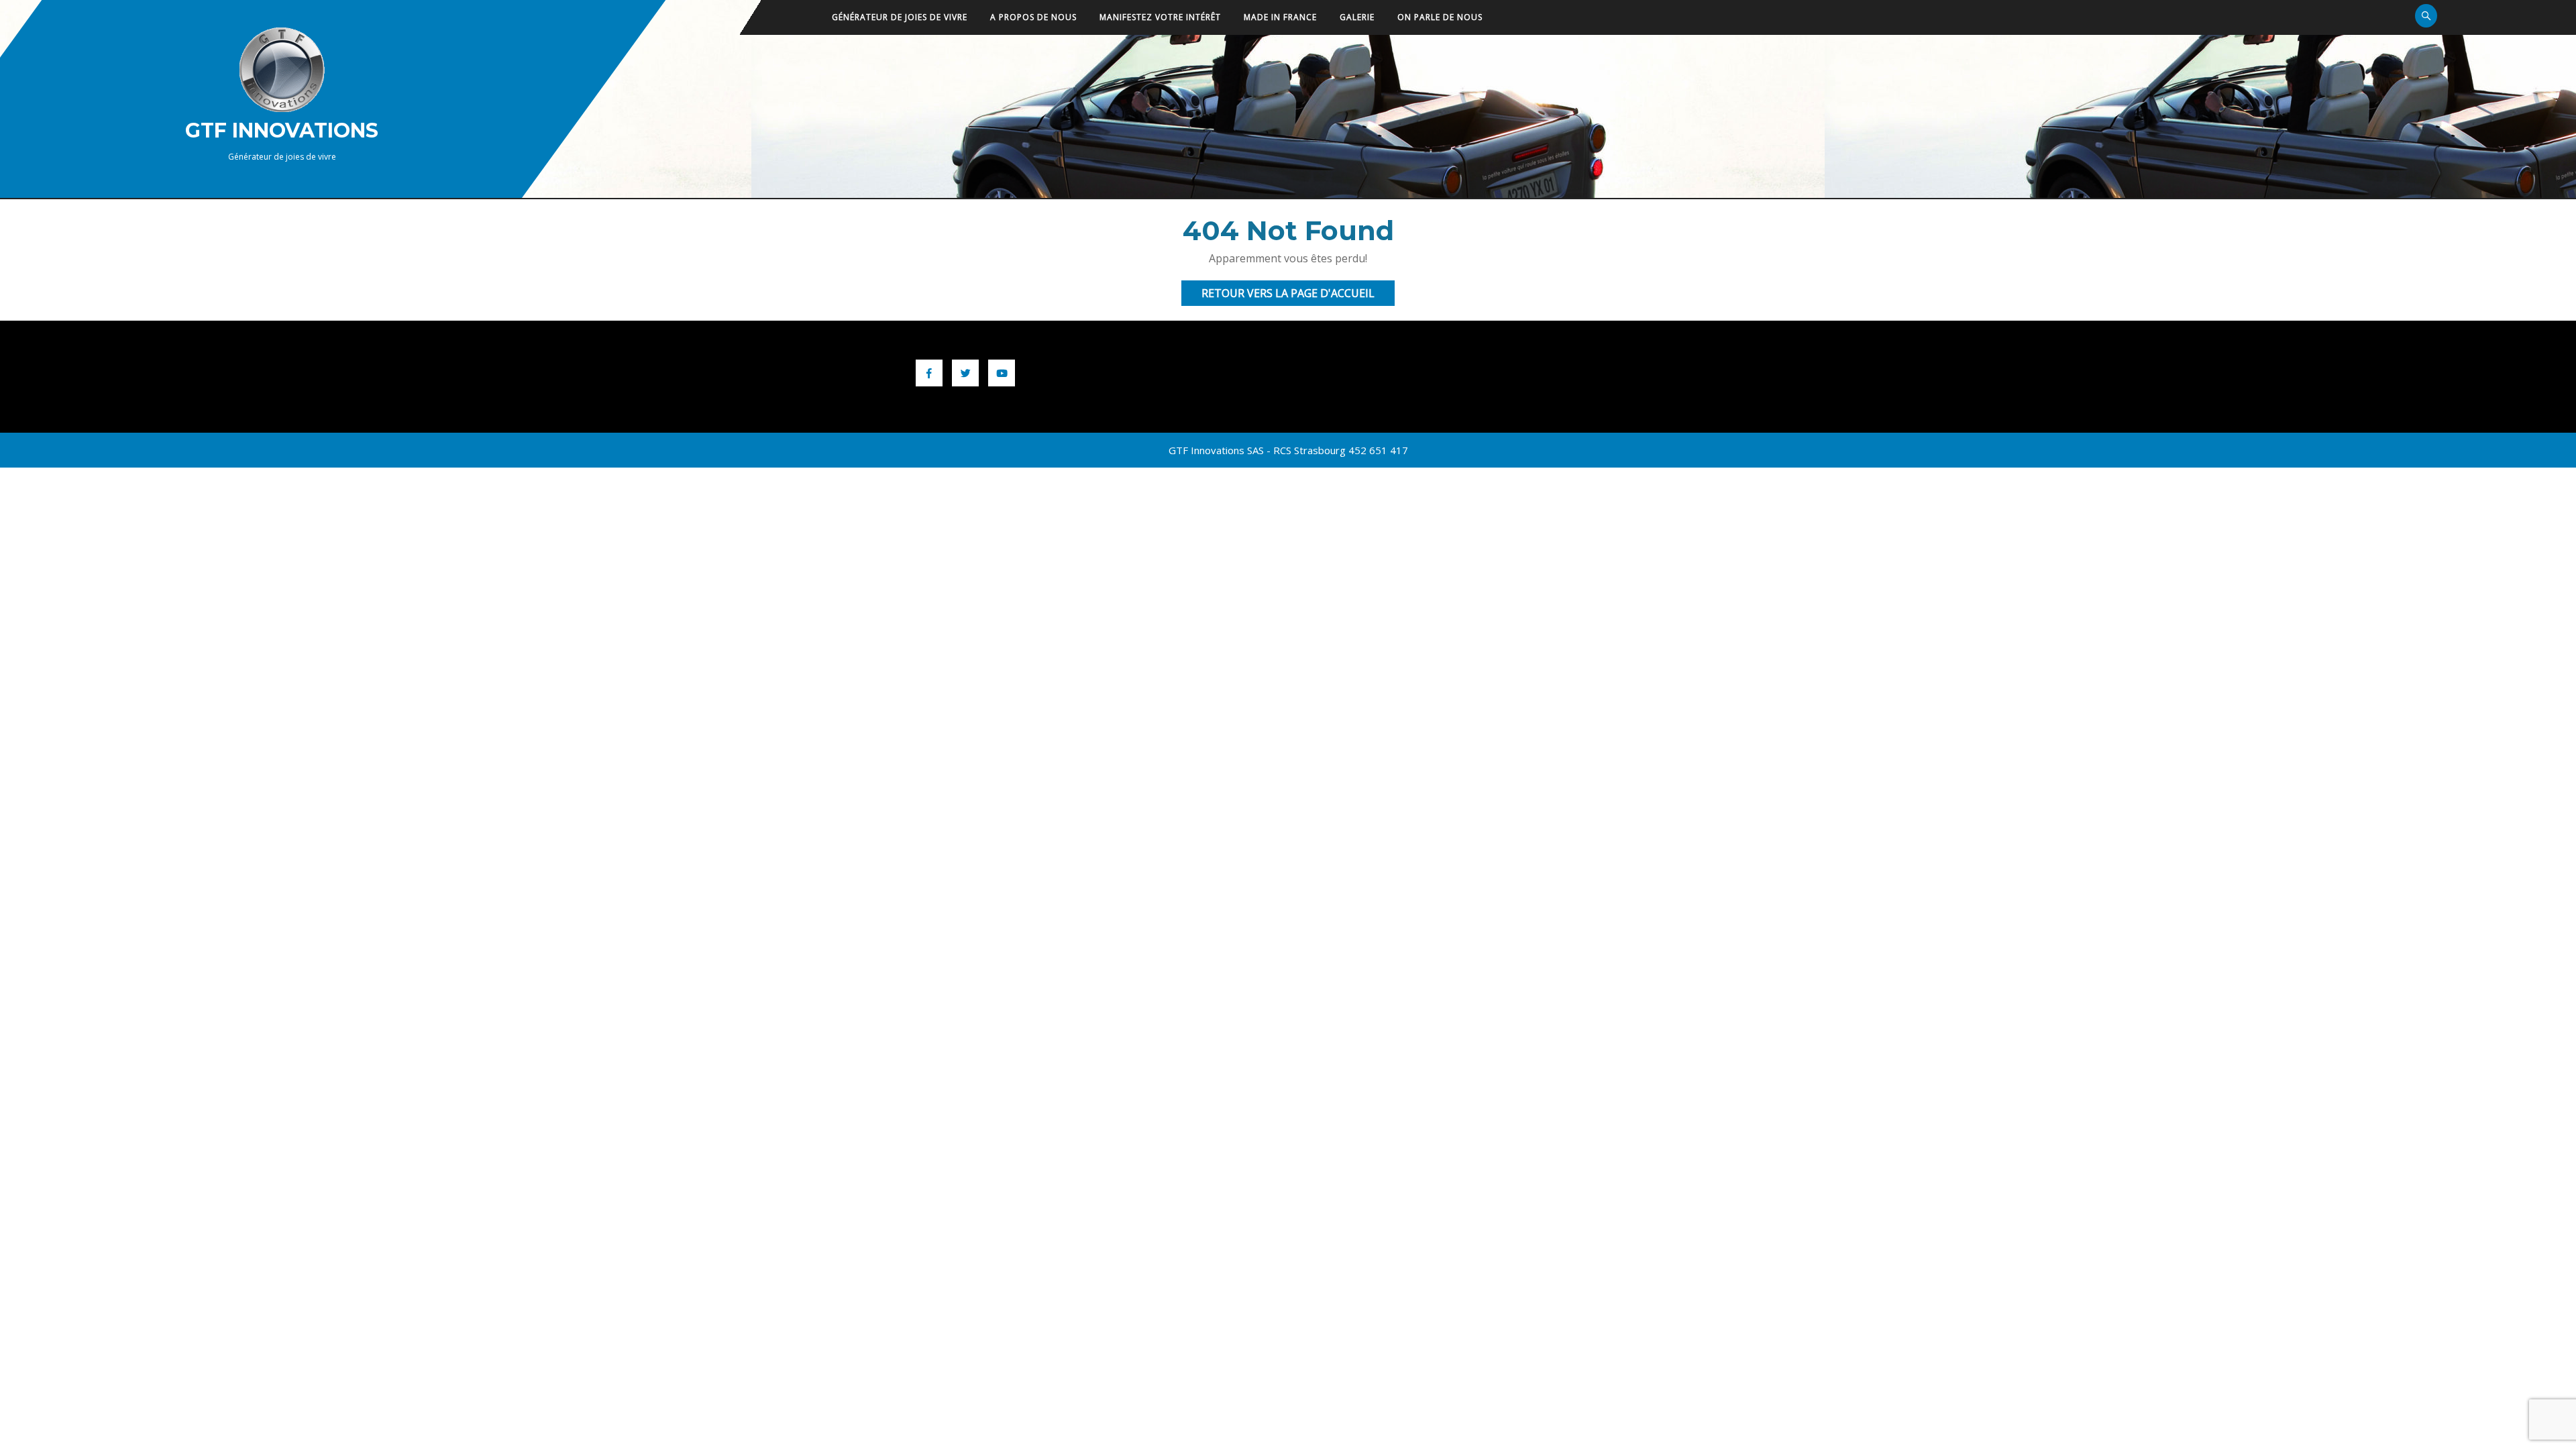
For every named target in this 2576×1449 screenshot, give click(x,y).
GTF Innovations (282, 130)
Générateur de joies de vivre (900, 17)
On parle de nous (1440, 17)
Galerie (1357, 17)
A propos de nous (1033, 17)
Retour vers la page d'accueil (1298, 296)
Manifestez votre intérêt (1160, 17)
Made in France (1280, 17)
